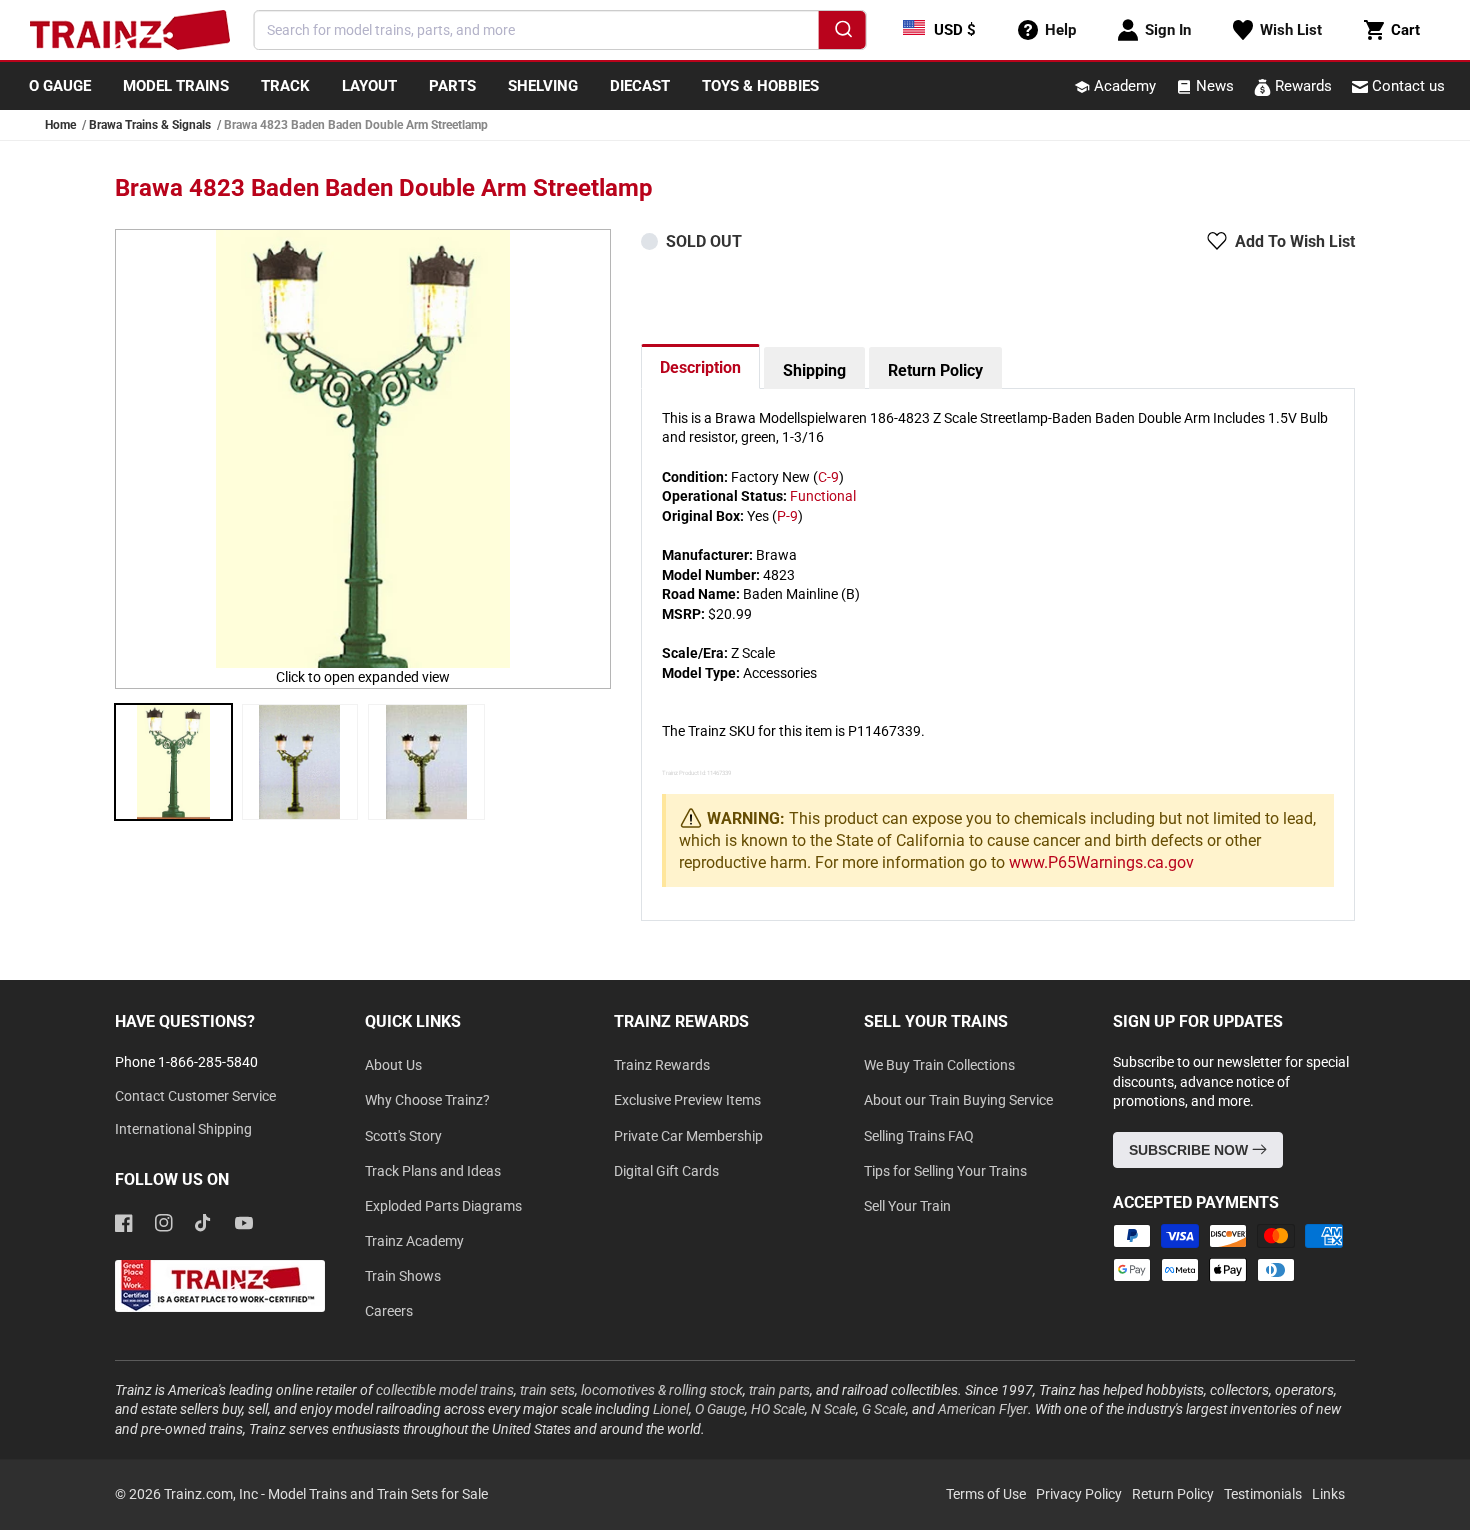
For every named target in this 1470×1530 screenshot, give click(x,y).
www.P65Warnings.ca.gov (1101, 862)
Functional (823, 496)
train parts (779, 1390)
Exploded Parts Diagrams (443, 1206)
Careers (389, 1311)
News (1213, 86)
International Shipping (183, 1129)
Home (60, 125)
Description (700, 367)
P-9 (787, 516)
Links (1328, 1494)
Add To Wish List (1295, 241)
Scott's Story (403, 1136)
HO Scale (778, 1409)
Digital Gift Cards (666, 1171)
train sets (547, 1390)
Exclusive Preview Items (687, 1100)
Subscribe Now (1190, 1150)
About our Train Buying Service (958, 1100)
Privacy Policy (1079, 1494)
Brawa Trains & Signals (150, 125)
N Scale (833, 1409)
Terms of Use (986, 1494)
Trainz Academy (414, 1241)
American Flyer (983, 1409)
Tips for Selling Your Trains (945, 1171)
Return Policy (935, 370)
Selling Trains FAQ (919, 1136)
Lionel (671, 1409)
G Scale (884, 1409)
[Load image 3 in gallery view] (426, 762)
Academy (1123, 86)
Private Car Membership (688, 1136)
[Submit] (841, 33)
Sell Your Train (907, 1206)
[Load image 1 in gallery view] (173, 762)
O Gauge (720, 1409)
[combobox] (560, 30)
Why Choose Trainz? (427, 1100)
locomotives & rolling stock (662, 1390)
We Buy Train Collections (939, 1065)
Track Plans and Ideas (433, 1171)
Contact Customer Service (195, 1096)
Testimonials (1263, 1494)
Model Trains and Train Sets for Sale (378, 1494)
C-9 (828, 477)
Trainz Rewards (662, 1065)
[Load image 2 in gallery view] (300, 762)
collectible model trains (445, 1390)
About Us (393, 1065)
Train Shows (403, 1276)
